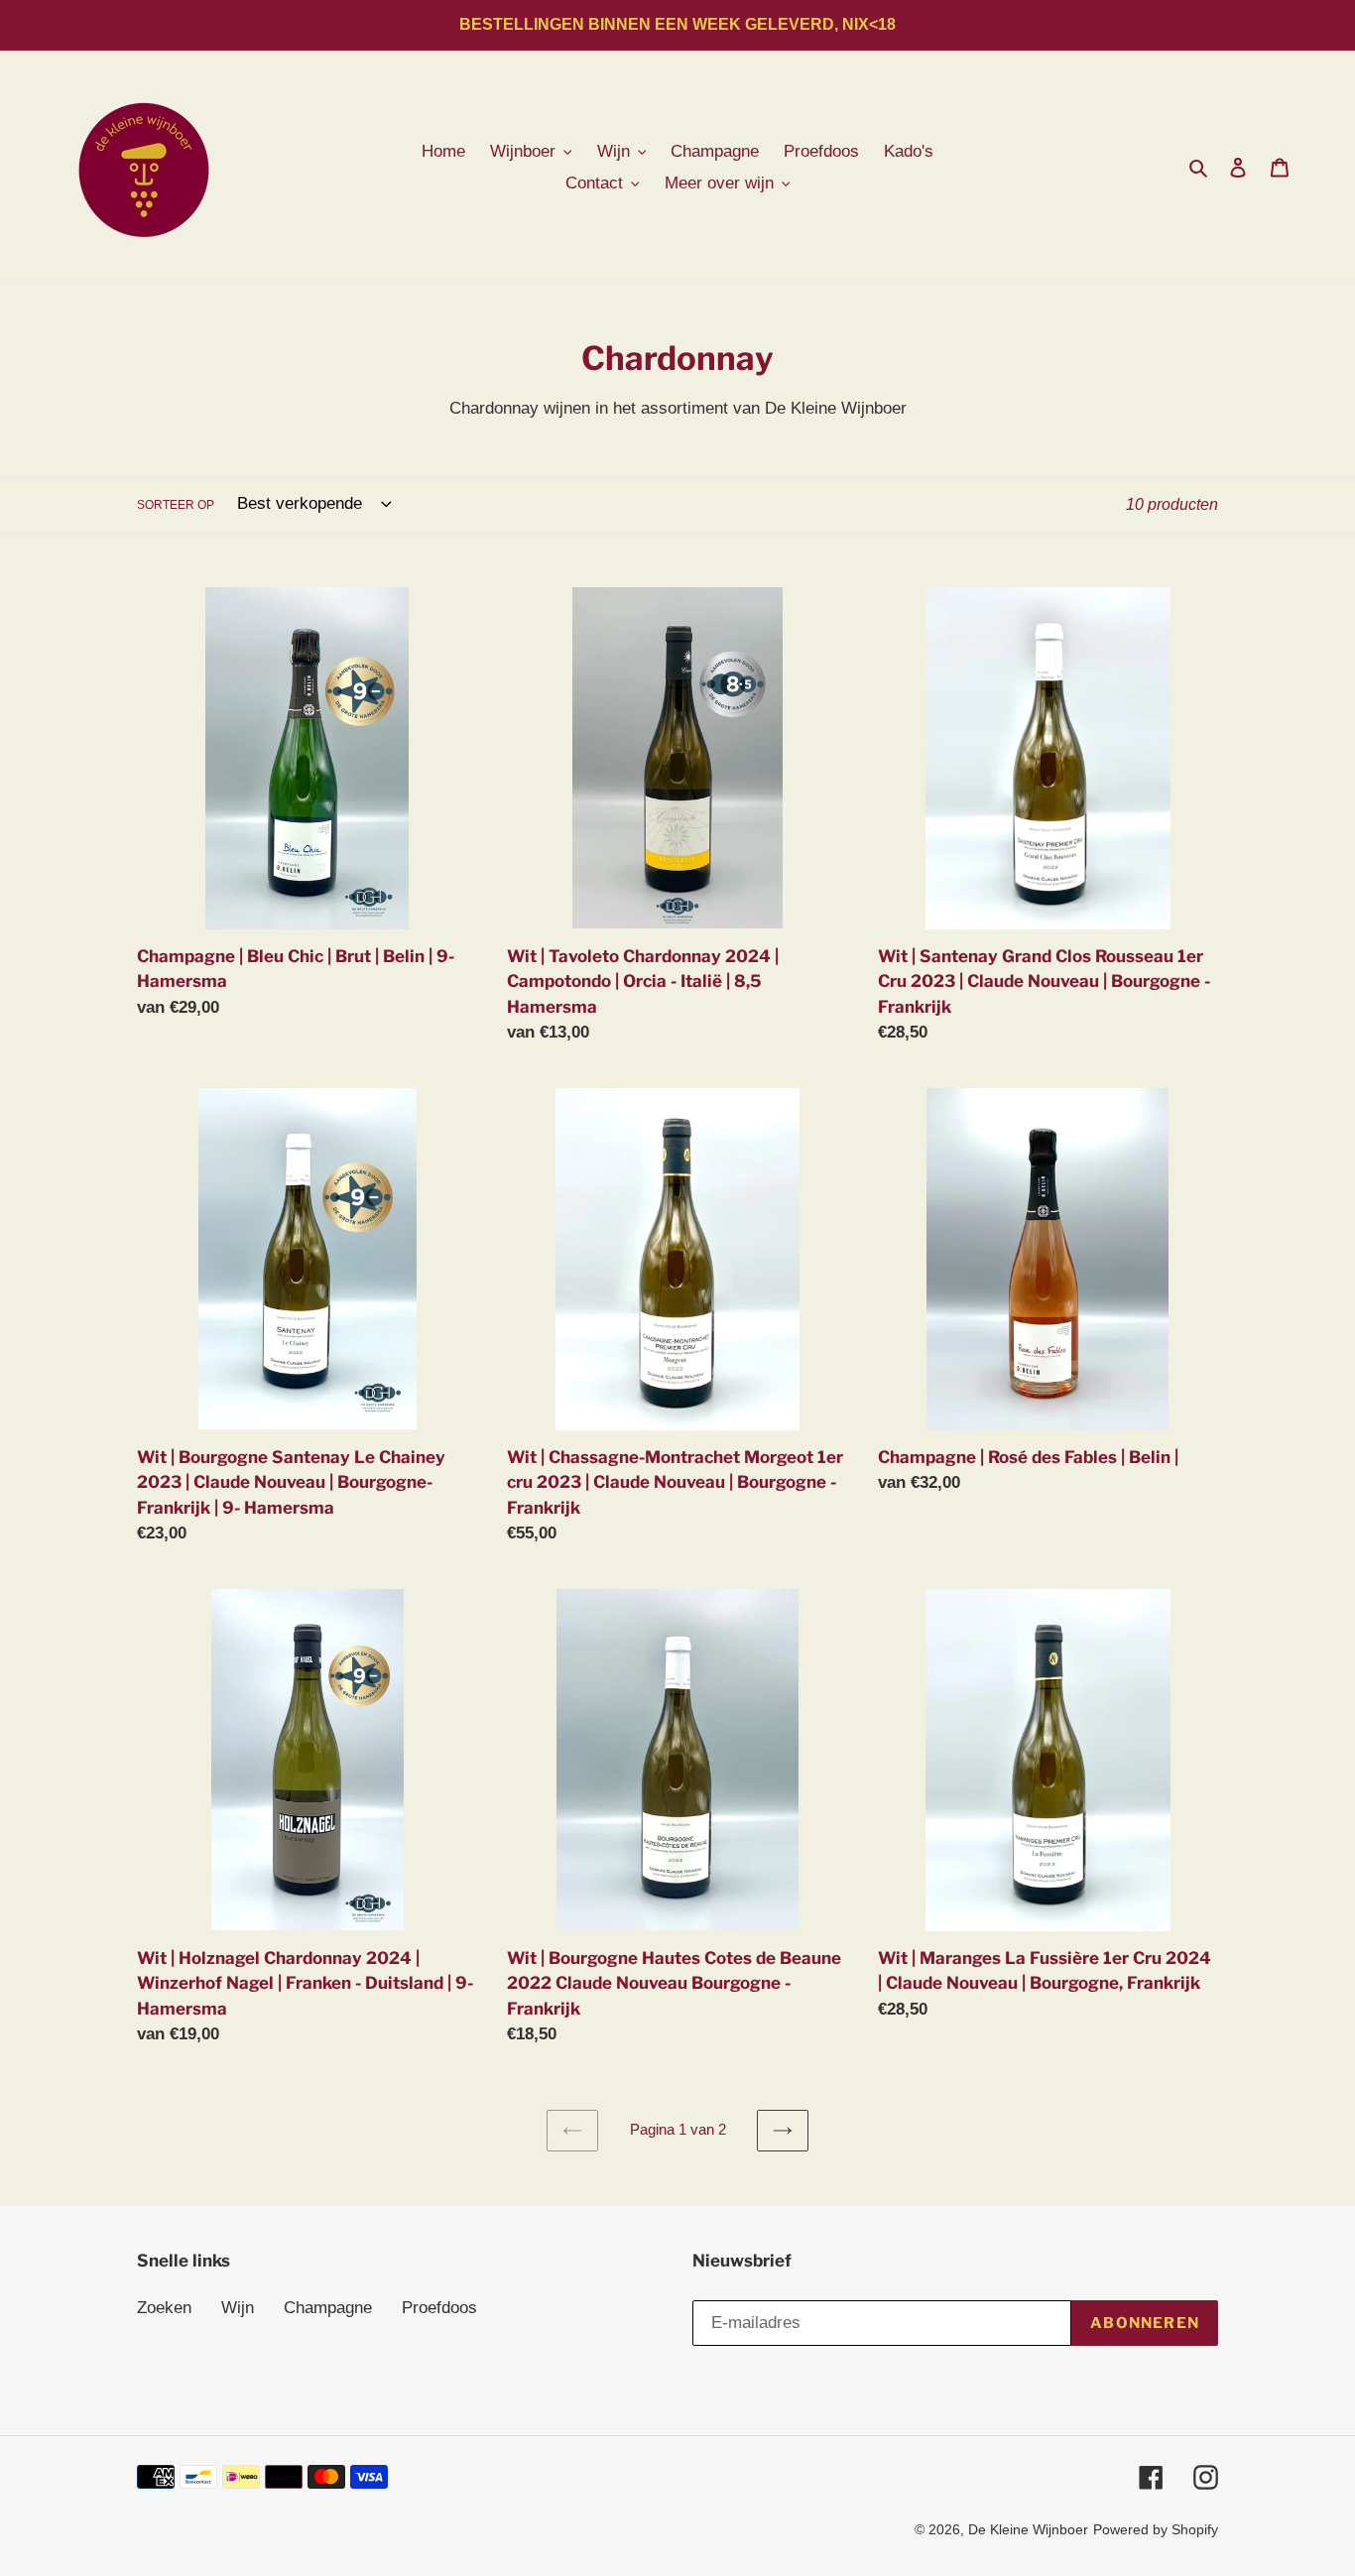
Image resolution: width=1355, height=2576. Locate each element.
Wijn (238, 2308)
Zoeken (164, 2308)
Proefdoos (439, 2308)
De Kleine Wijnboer (1028, 2529)
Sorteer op (176, 505)
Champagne (328, 2308)
